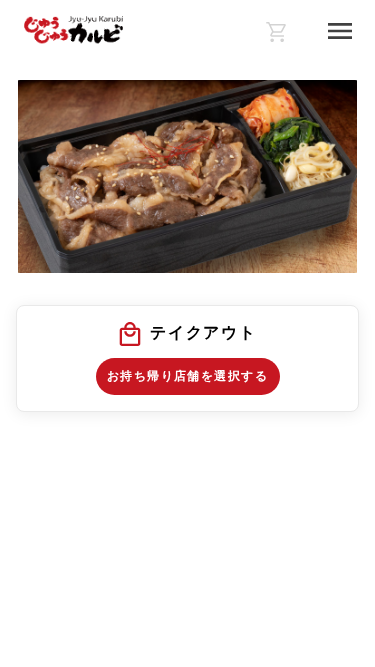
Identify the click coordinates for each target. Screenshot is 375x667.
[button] (187, 358)
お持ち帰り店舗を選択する (187, 376)
